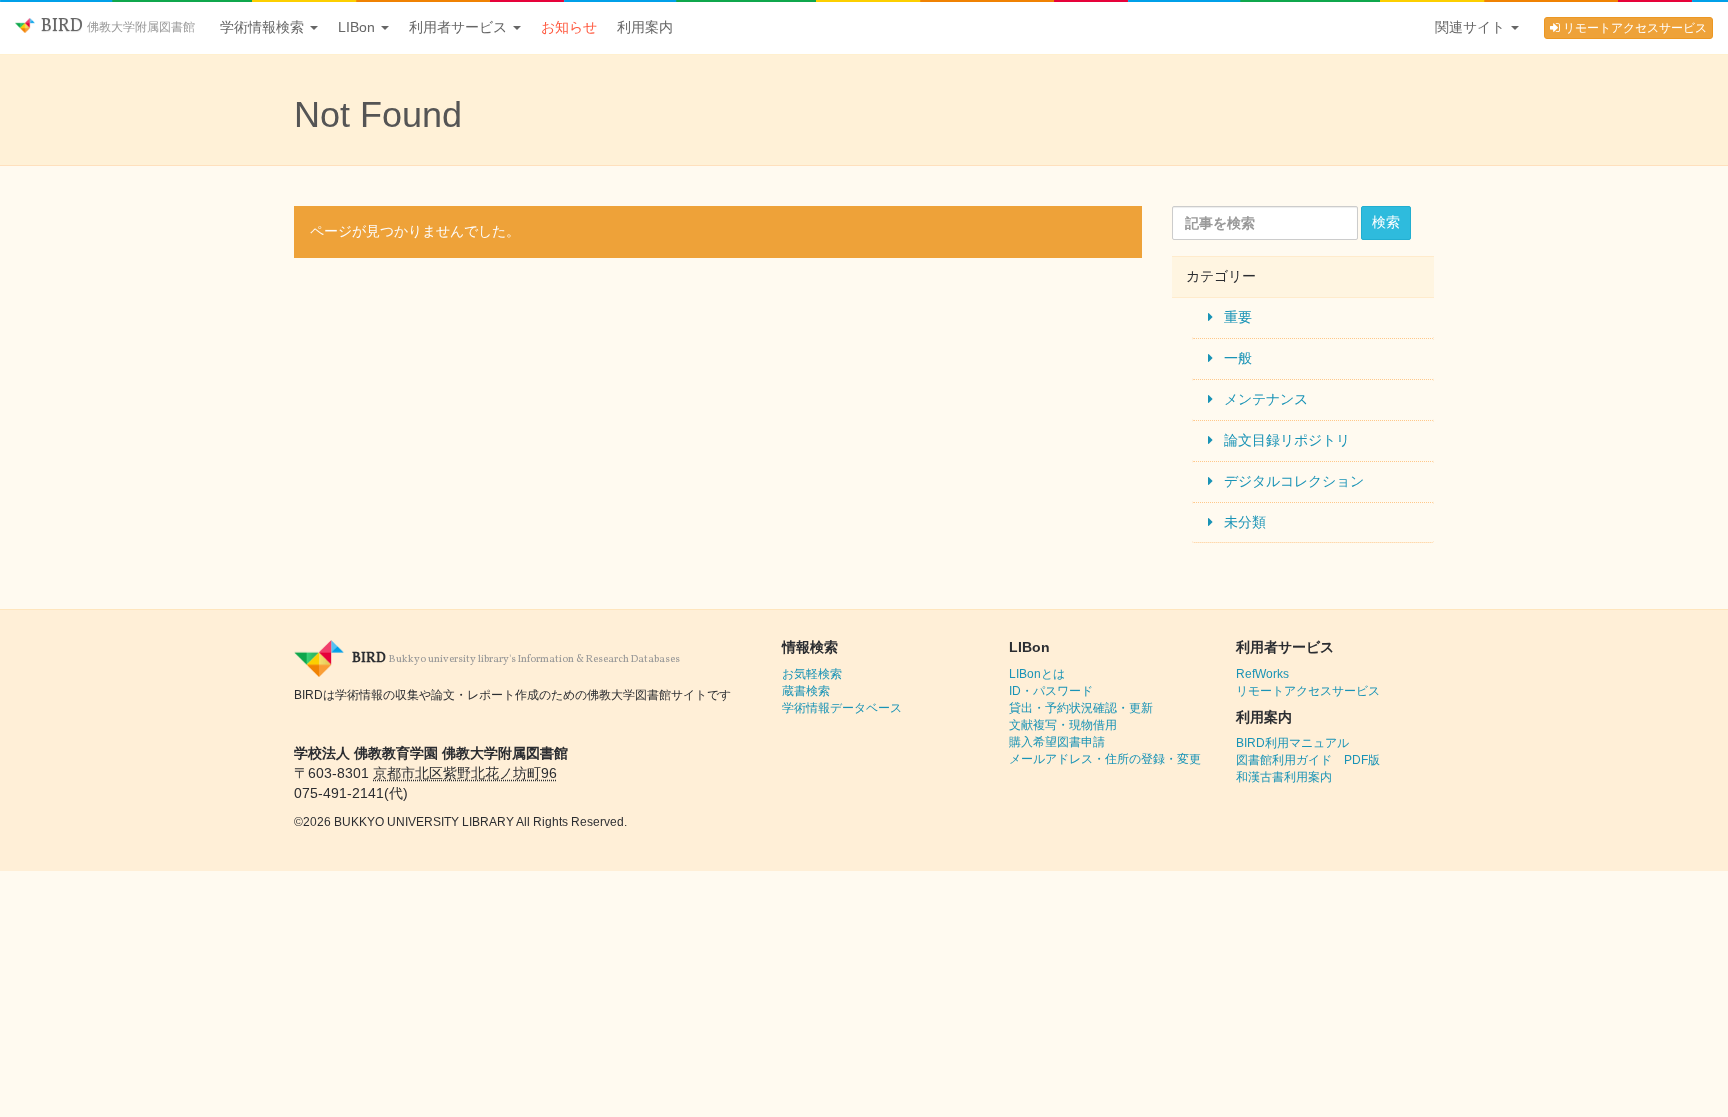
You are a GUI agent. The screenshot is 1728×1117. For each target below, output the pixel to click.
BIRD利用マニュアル (1292, 743)
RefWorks (1262, 674)
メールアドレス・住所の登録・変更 (1105, 759)
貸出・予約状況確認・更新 (1081, 708)
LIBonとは (1037, 674)
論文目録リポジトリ (1287, 440)
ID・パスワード (1051, 691)
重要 (1238, 317)
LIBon (358, 27)
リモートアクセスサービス (1633, 28)
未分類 (1245, 522)
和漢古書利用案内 (1284, 777)
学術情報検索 (264, 27)
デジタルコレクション (1294, 481)
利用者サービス (460, 27)
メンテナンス (1266, 399)
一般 (1238, 358)
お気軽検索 (812, 674)
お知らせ (569, 27)
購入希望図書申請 (1057, 742)
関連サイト (1472, 27)
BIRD (116, 26)
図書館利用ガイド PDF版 (1308, 760)
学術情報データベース (842, 708)
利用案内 (645, 27)
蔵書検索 (806, 691)
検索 (1386, 222)
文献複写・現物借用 (1063, 725)
